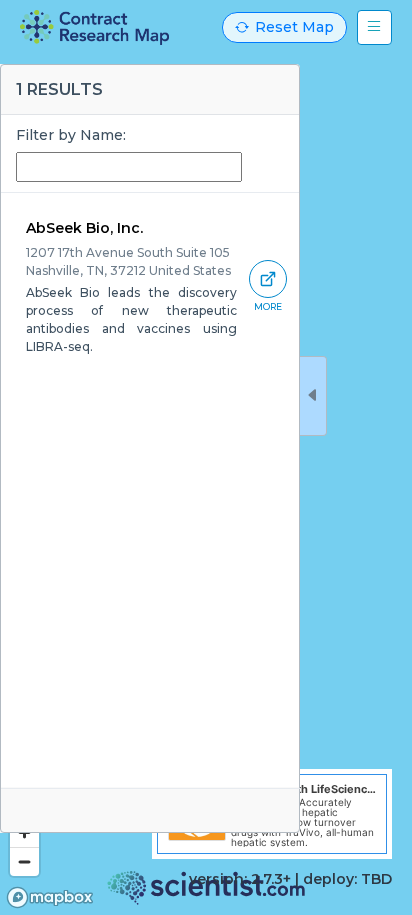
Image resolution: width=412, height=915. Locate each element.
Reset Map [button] (294, 27)
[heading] (94, 27)
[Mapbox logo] (50, 897)
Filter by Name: (71, 135)
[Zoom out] (24, 861)
